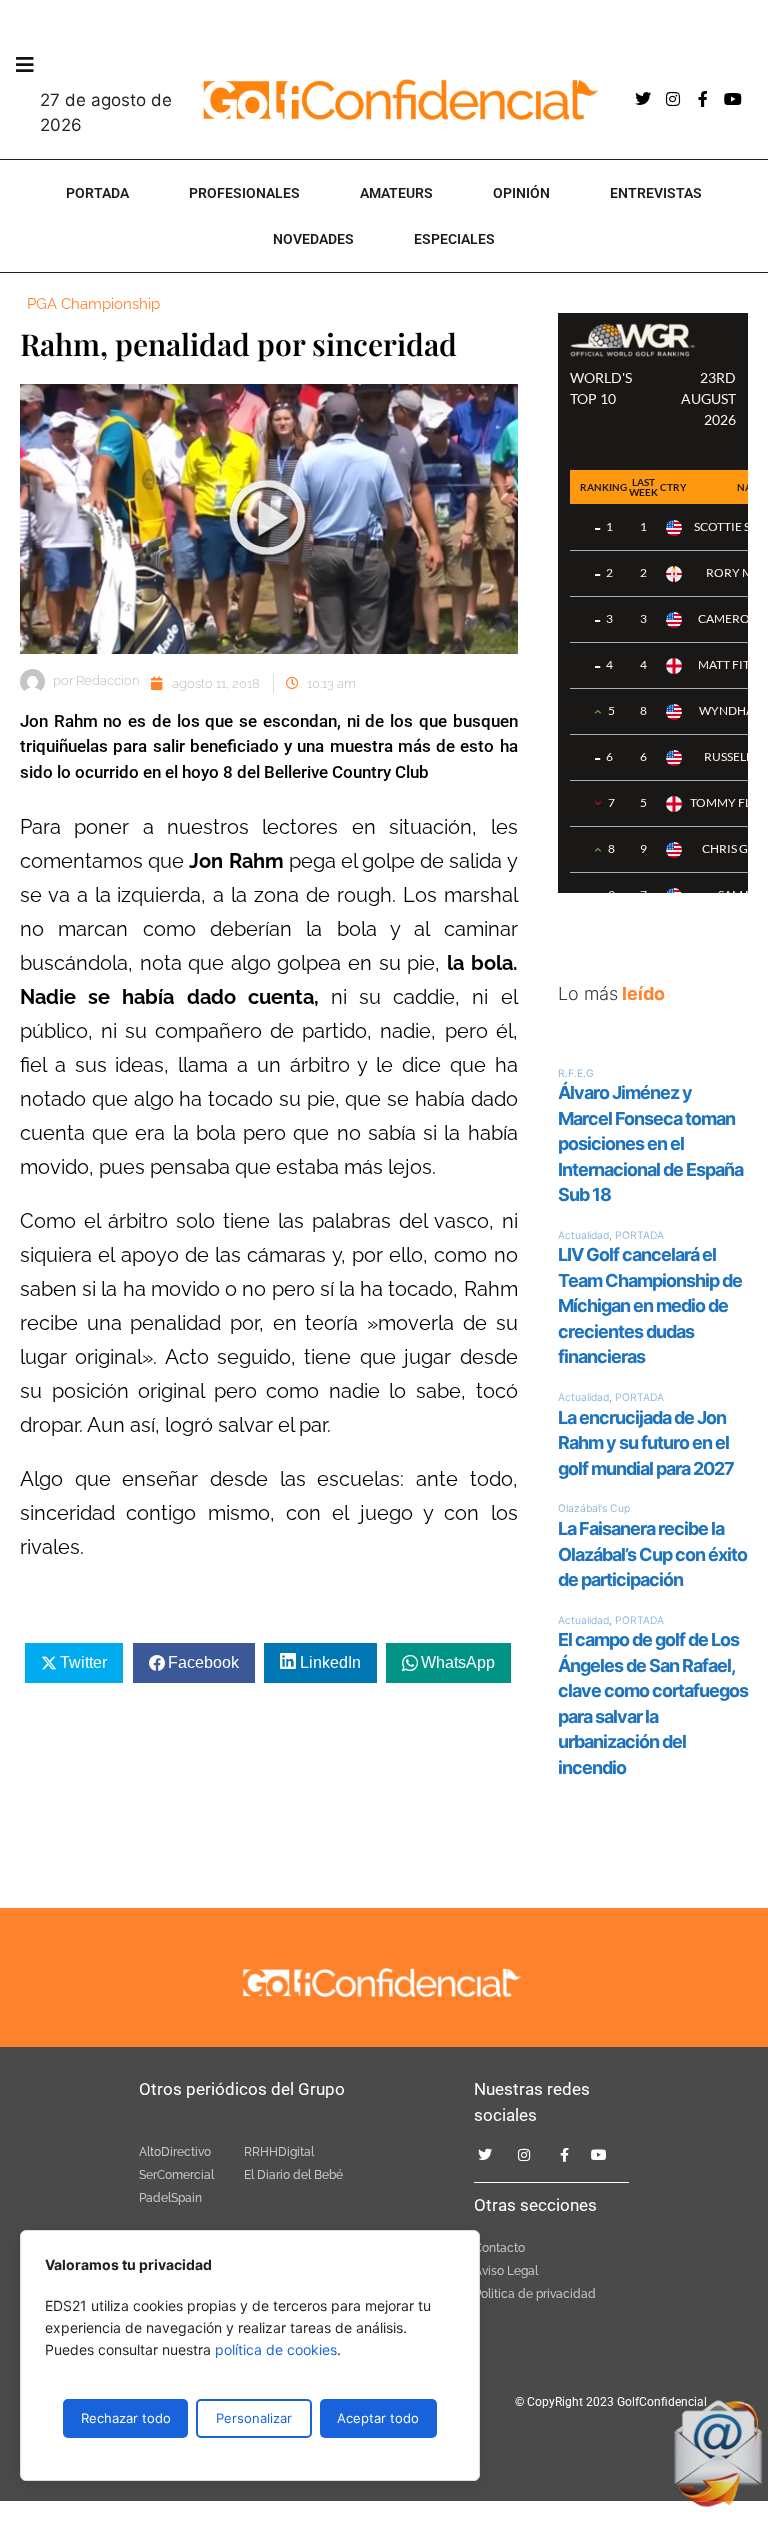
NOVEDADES (313, 239)
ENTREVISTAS (656, 193)
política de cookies (276, 2349)
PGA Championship (93, 304)
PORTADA (97, 193)
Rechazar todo (126, 2418)
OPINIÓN (521, 193)
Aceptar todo (378, 2418)
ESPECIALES (454, 239)
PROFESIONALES (244, 193)
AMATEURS (396, 193)
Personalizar (254, 2418)
